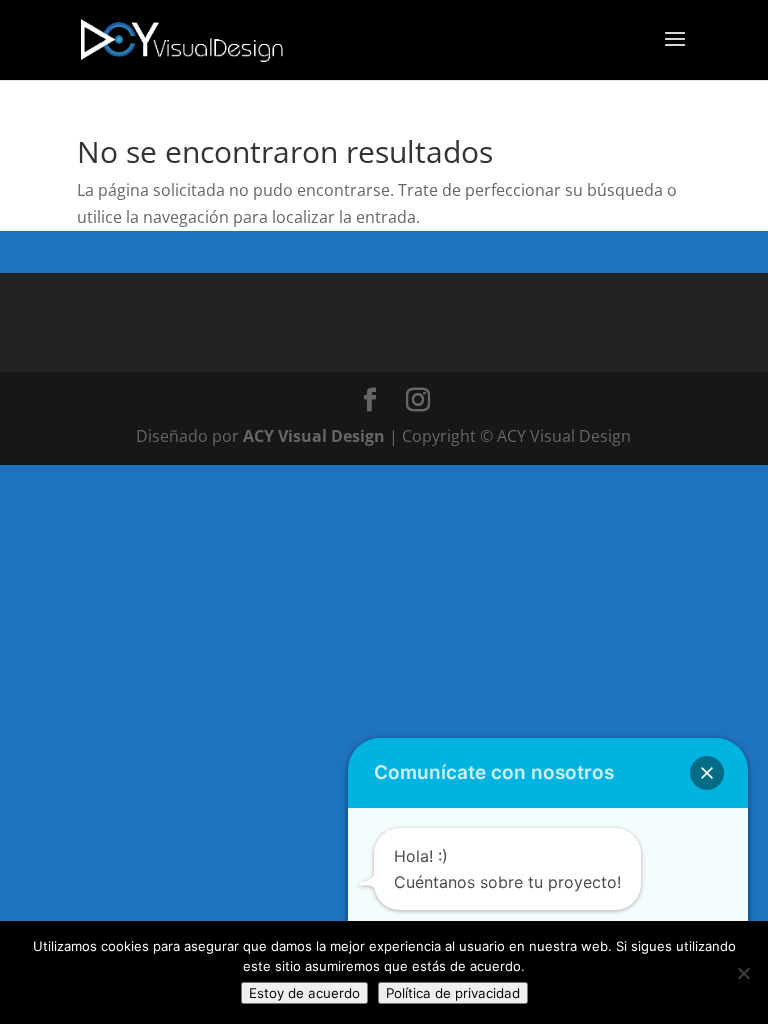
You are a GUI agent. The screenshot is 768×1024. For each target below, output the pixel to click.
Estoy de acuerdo (304, 993)
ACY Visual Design (314, 436)
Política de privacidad (453, 993)
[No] (743, 973)
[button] (707, 773)
